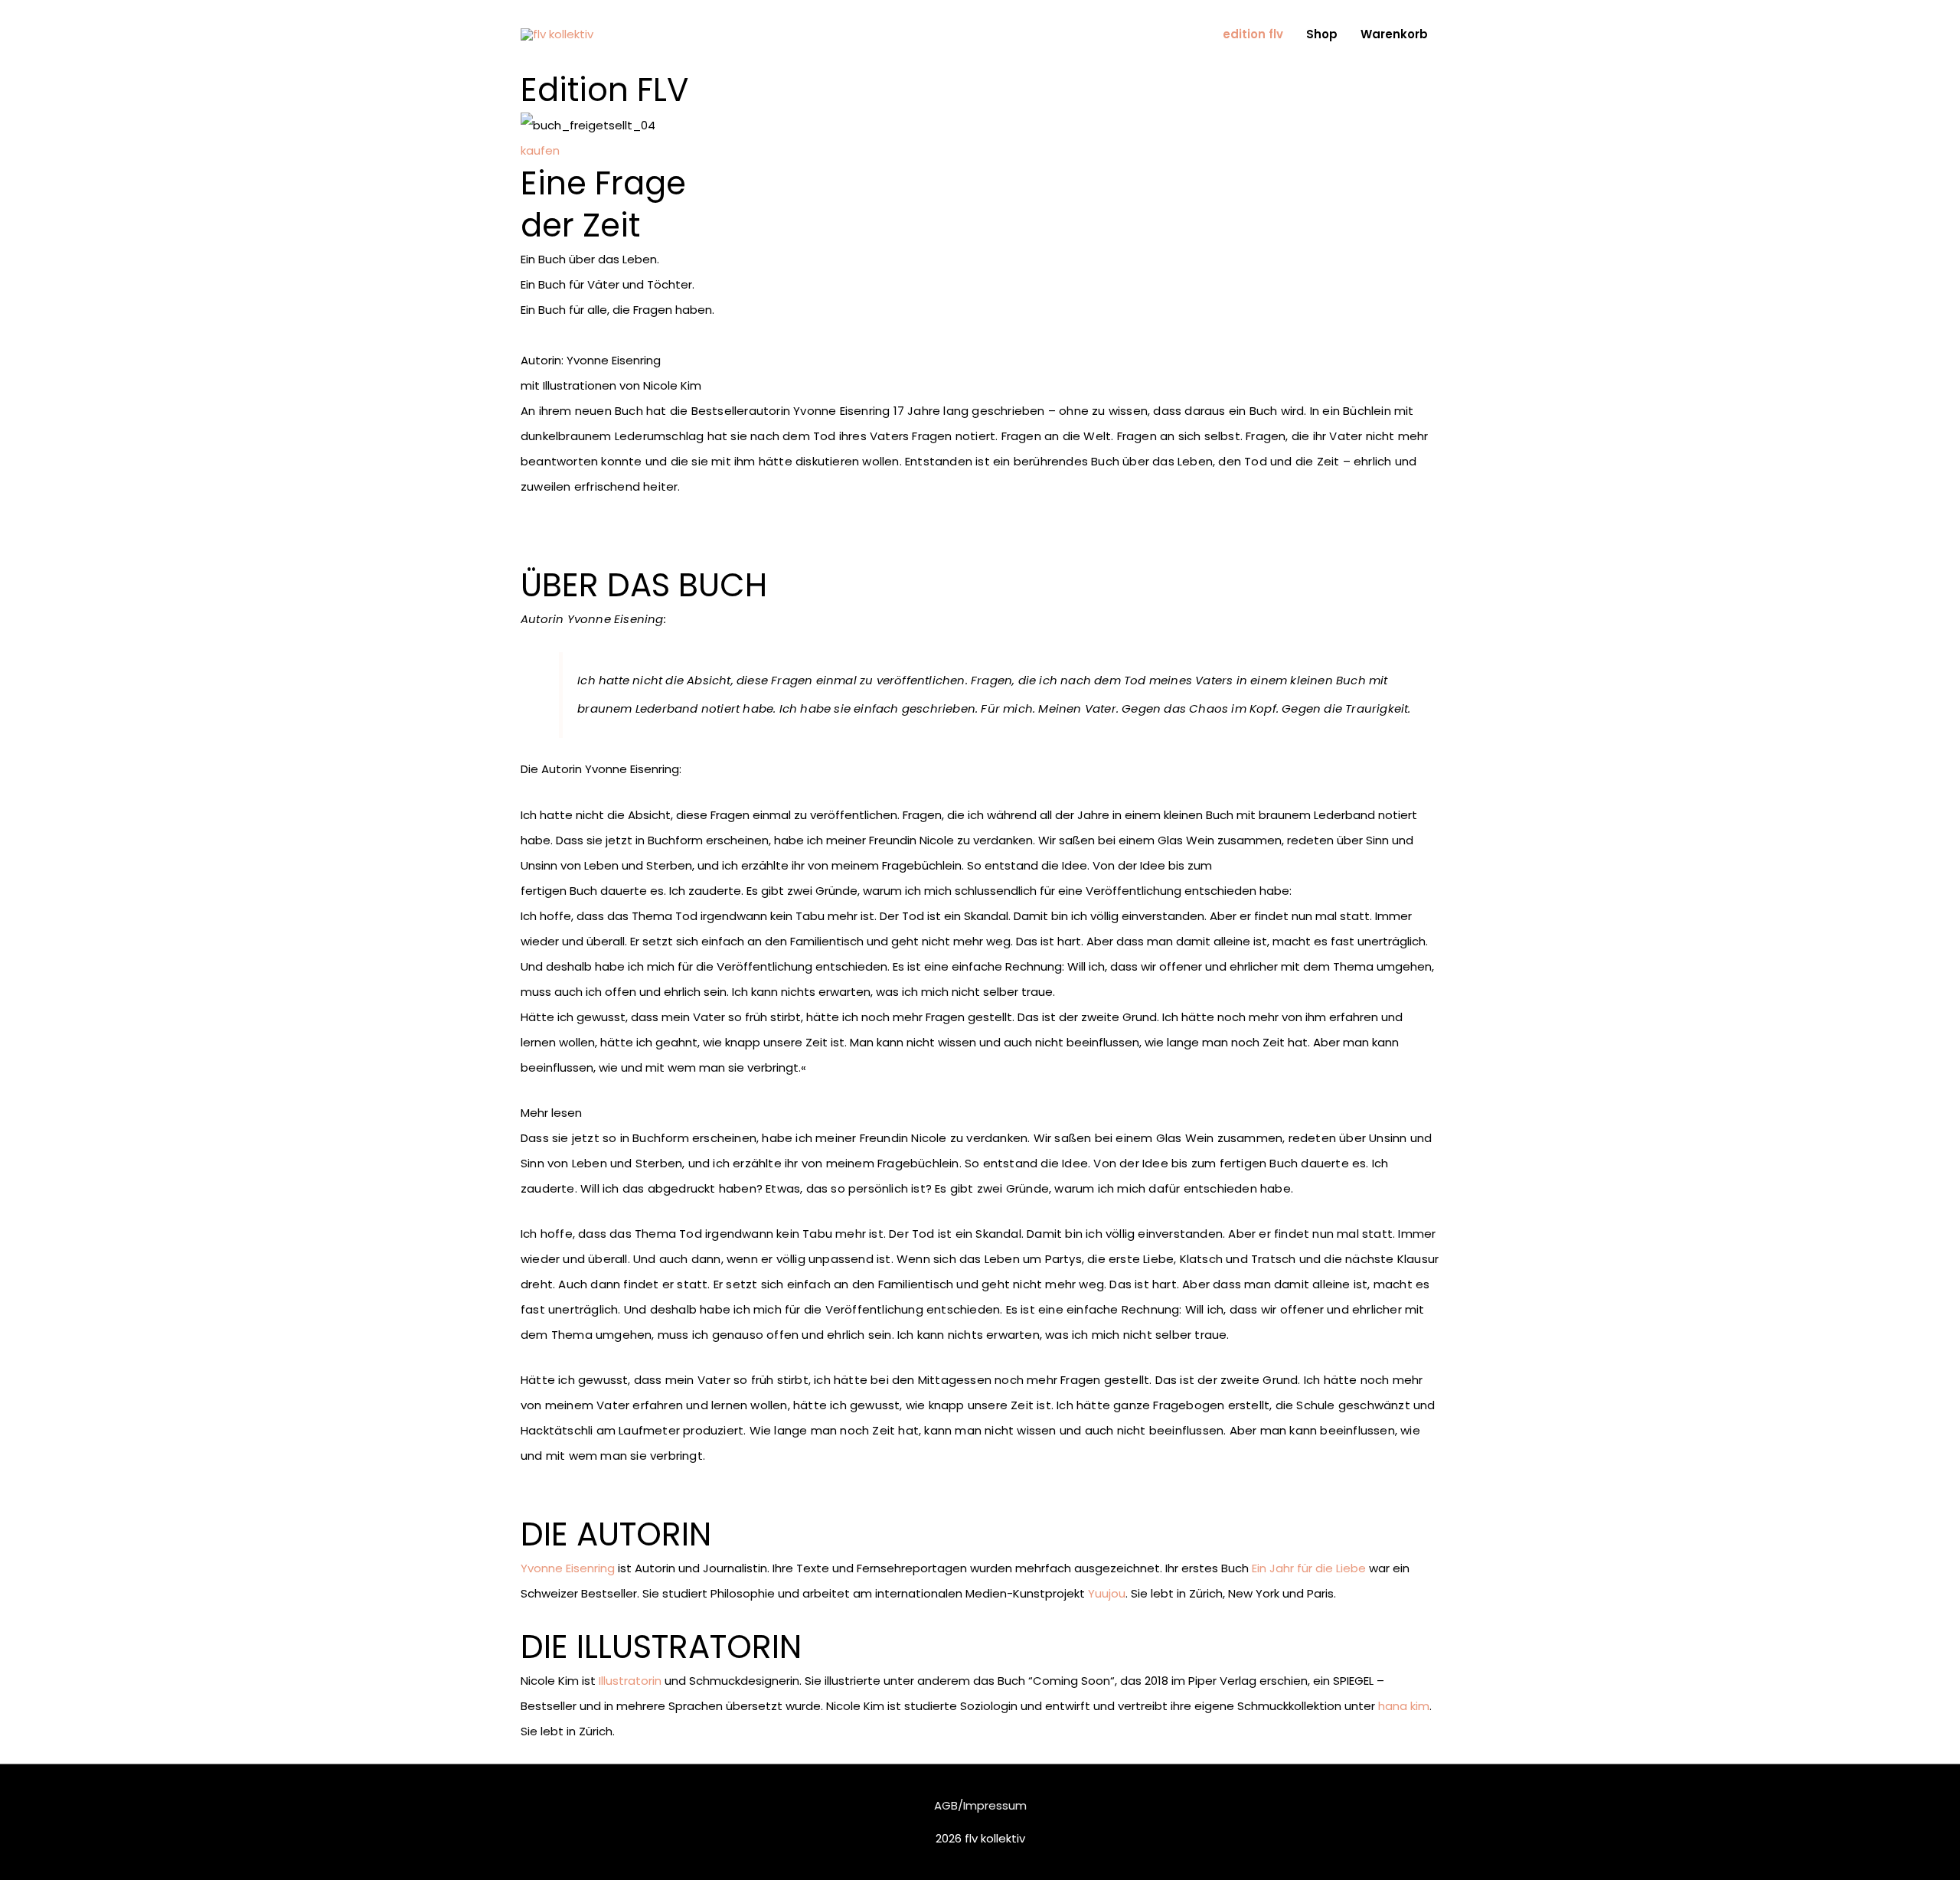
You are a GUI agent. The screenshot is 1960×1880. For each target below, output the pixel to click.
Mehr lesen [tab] (551, 1113)
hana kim (1404, 1706)
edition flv (1253, 34)
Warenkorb (1394, 34)
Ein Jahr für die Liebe (1309, 1568)
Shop (1322, 34)
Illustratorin (630, 1681)
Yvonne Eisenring (568, 1568)
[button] (540, 150)
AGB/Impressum (980, 1805)
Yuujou (1107, 1593)
